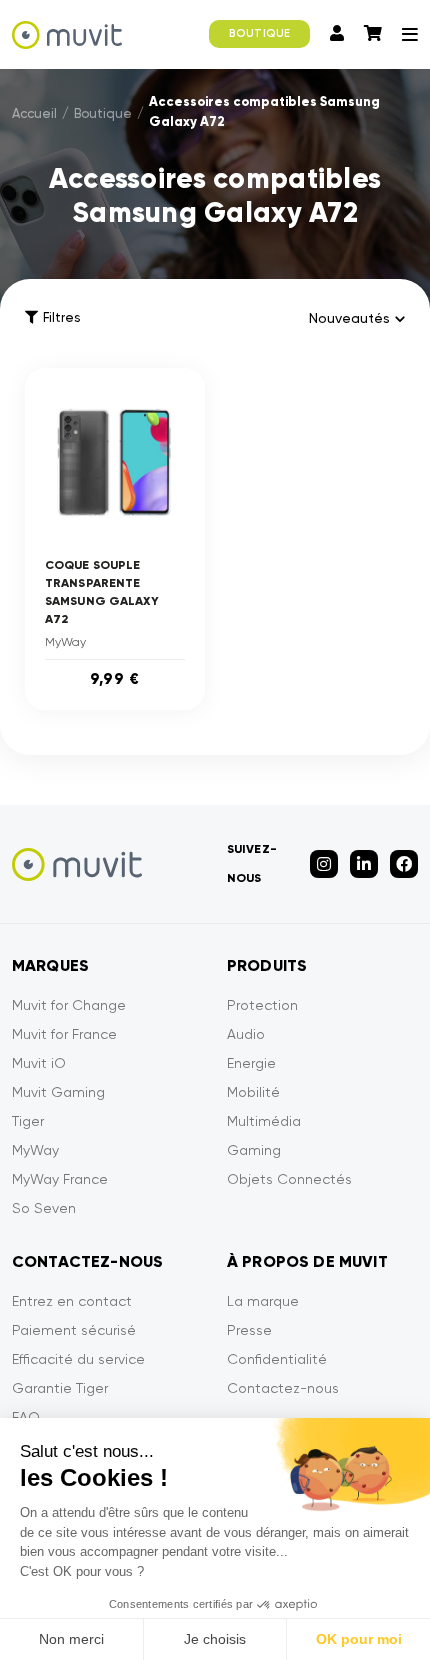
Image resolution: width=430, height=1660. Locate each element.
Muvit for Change (69, 1005)
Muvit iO (39, 1063)
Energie (251, 1063)
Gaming (254, 1150)
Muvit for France (64, 1034)
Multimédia (264, 1121)
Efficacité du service (78, 1359)
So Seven (44, 1208)
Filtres (61, 317)
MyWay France (60, 1179)
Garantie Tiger (60, 1388)
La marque (263, 1301)
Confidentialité (277, 1359)
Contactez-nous (283, 1388)
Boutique (103, 113)
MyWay (35, 1150)
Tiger (28, 1121)
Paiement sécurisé (74, 1330)
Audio (246, 1034)
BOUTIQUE (259, 33)
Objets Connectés (289, 1179)
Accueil (34, 113)
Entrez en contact (72, 1301)
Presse (249, 1330)
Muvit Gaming (58, 1092)
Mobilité (253, 1092)
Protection (262, 1005)
